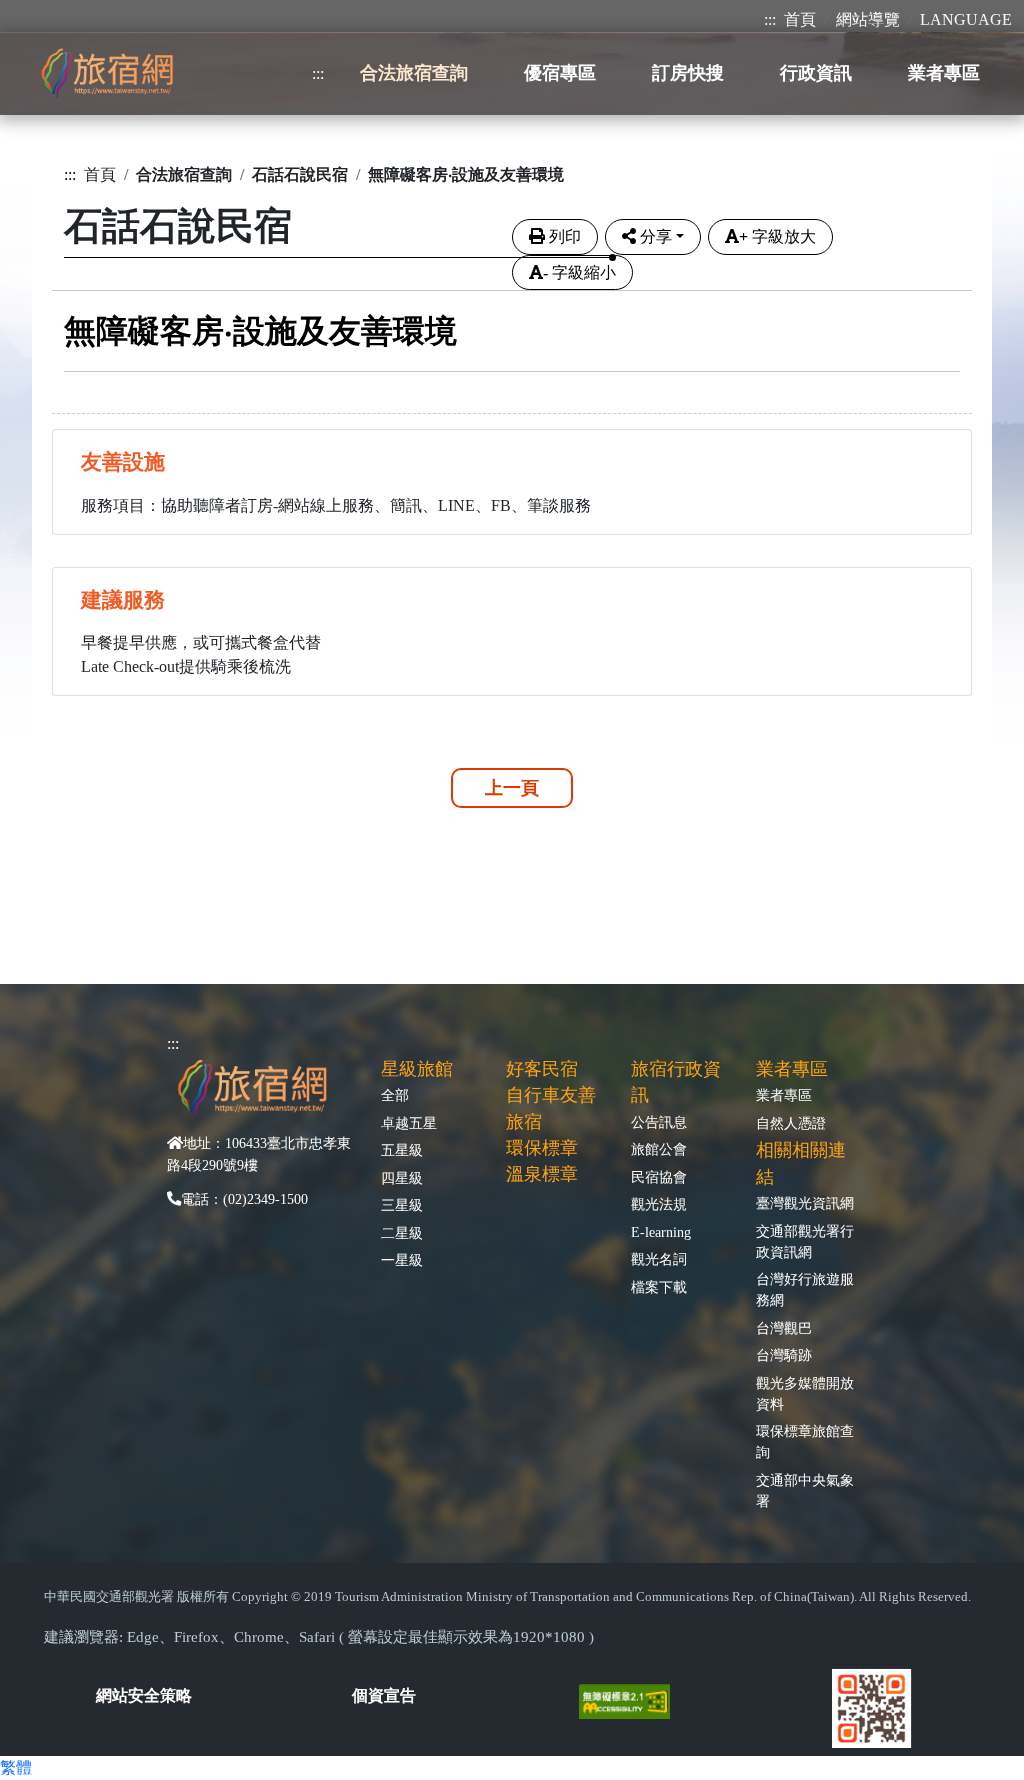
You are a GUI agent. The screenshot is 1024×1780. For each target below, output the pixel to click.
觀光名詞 (659, 1259)
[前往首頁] (107, 73)
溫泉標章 (542, 1174)
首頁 (800, 19)
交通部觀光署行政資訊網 (805, 1241)
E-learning (661, 1232)
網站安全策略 (144, 1695)
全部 (395, 1095)
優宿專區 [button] (560, 73)
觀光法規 (659, 1204)
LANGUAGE (966, 19)
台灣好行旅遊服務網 (805, 1289)
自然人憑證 (791, 1123)
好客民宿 (542, 1069)
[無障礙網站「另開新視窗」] (632, 1700)
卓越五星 (409, 1123)
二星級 (402, 1233)
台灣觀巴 (784, 1328)
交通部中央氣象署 (805, 1490)
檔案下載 (659, 1287)
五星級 (402, 1150)
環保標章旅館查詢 (805, 1441)
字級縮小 (579, 272)
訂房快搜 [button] (688, 73)
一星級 (402, 1260)
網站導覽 (868, 19)
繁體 (16, 1767)
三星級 (402, 1205)
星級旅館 (417, 1069)
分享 (656, 236)
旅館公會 (659, 1149)
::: (770, 19)
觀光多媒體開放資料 (805, 1393)
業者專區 (784, 1095)
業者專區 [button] (944, 73)
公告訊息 (659, 1122)
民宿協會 (659, 1177)
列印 (565, 236)
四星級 (402, 1178)
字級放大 (777, 236)
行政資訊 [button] (816, 73)
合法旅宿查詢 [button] (414, 73)
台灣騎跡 (784, 1355)
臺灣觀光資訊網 (805, 1203)
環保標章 (542, 1148)
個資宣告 (384, 1695)
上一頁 (512, 788)
